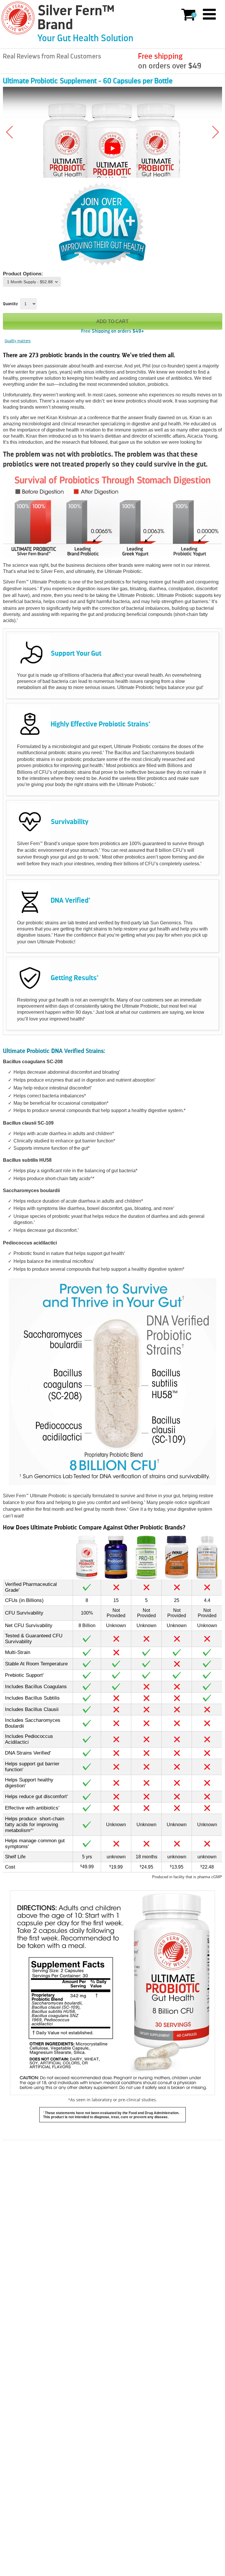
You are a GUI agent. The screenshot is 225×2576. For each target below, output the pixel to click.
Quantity (10, 304)
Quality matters (18, 341)
